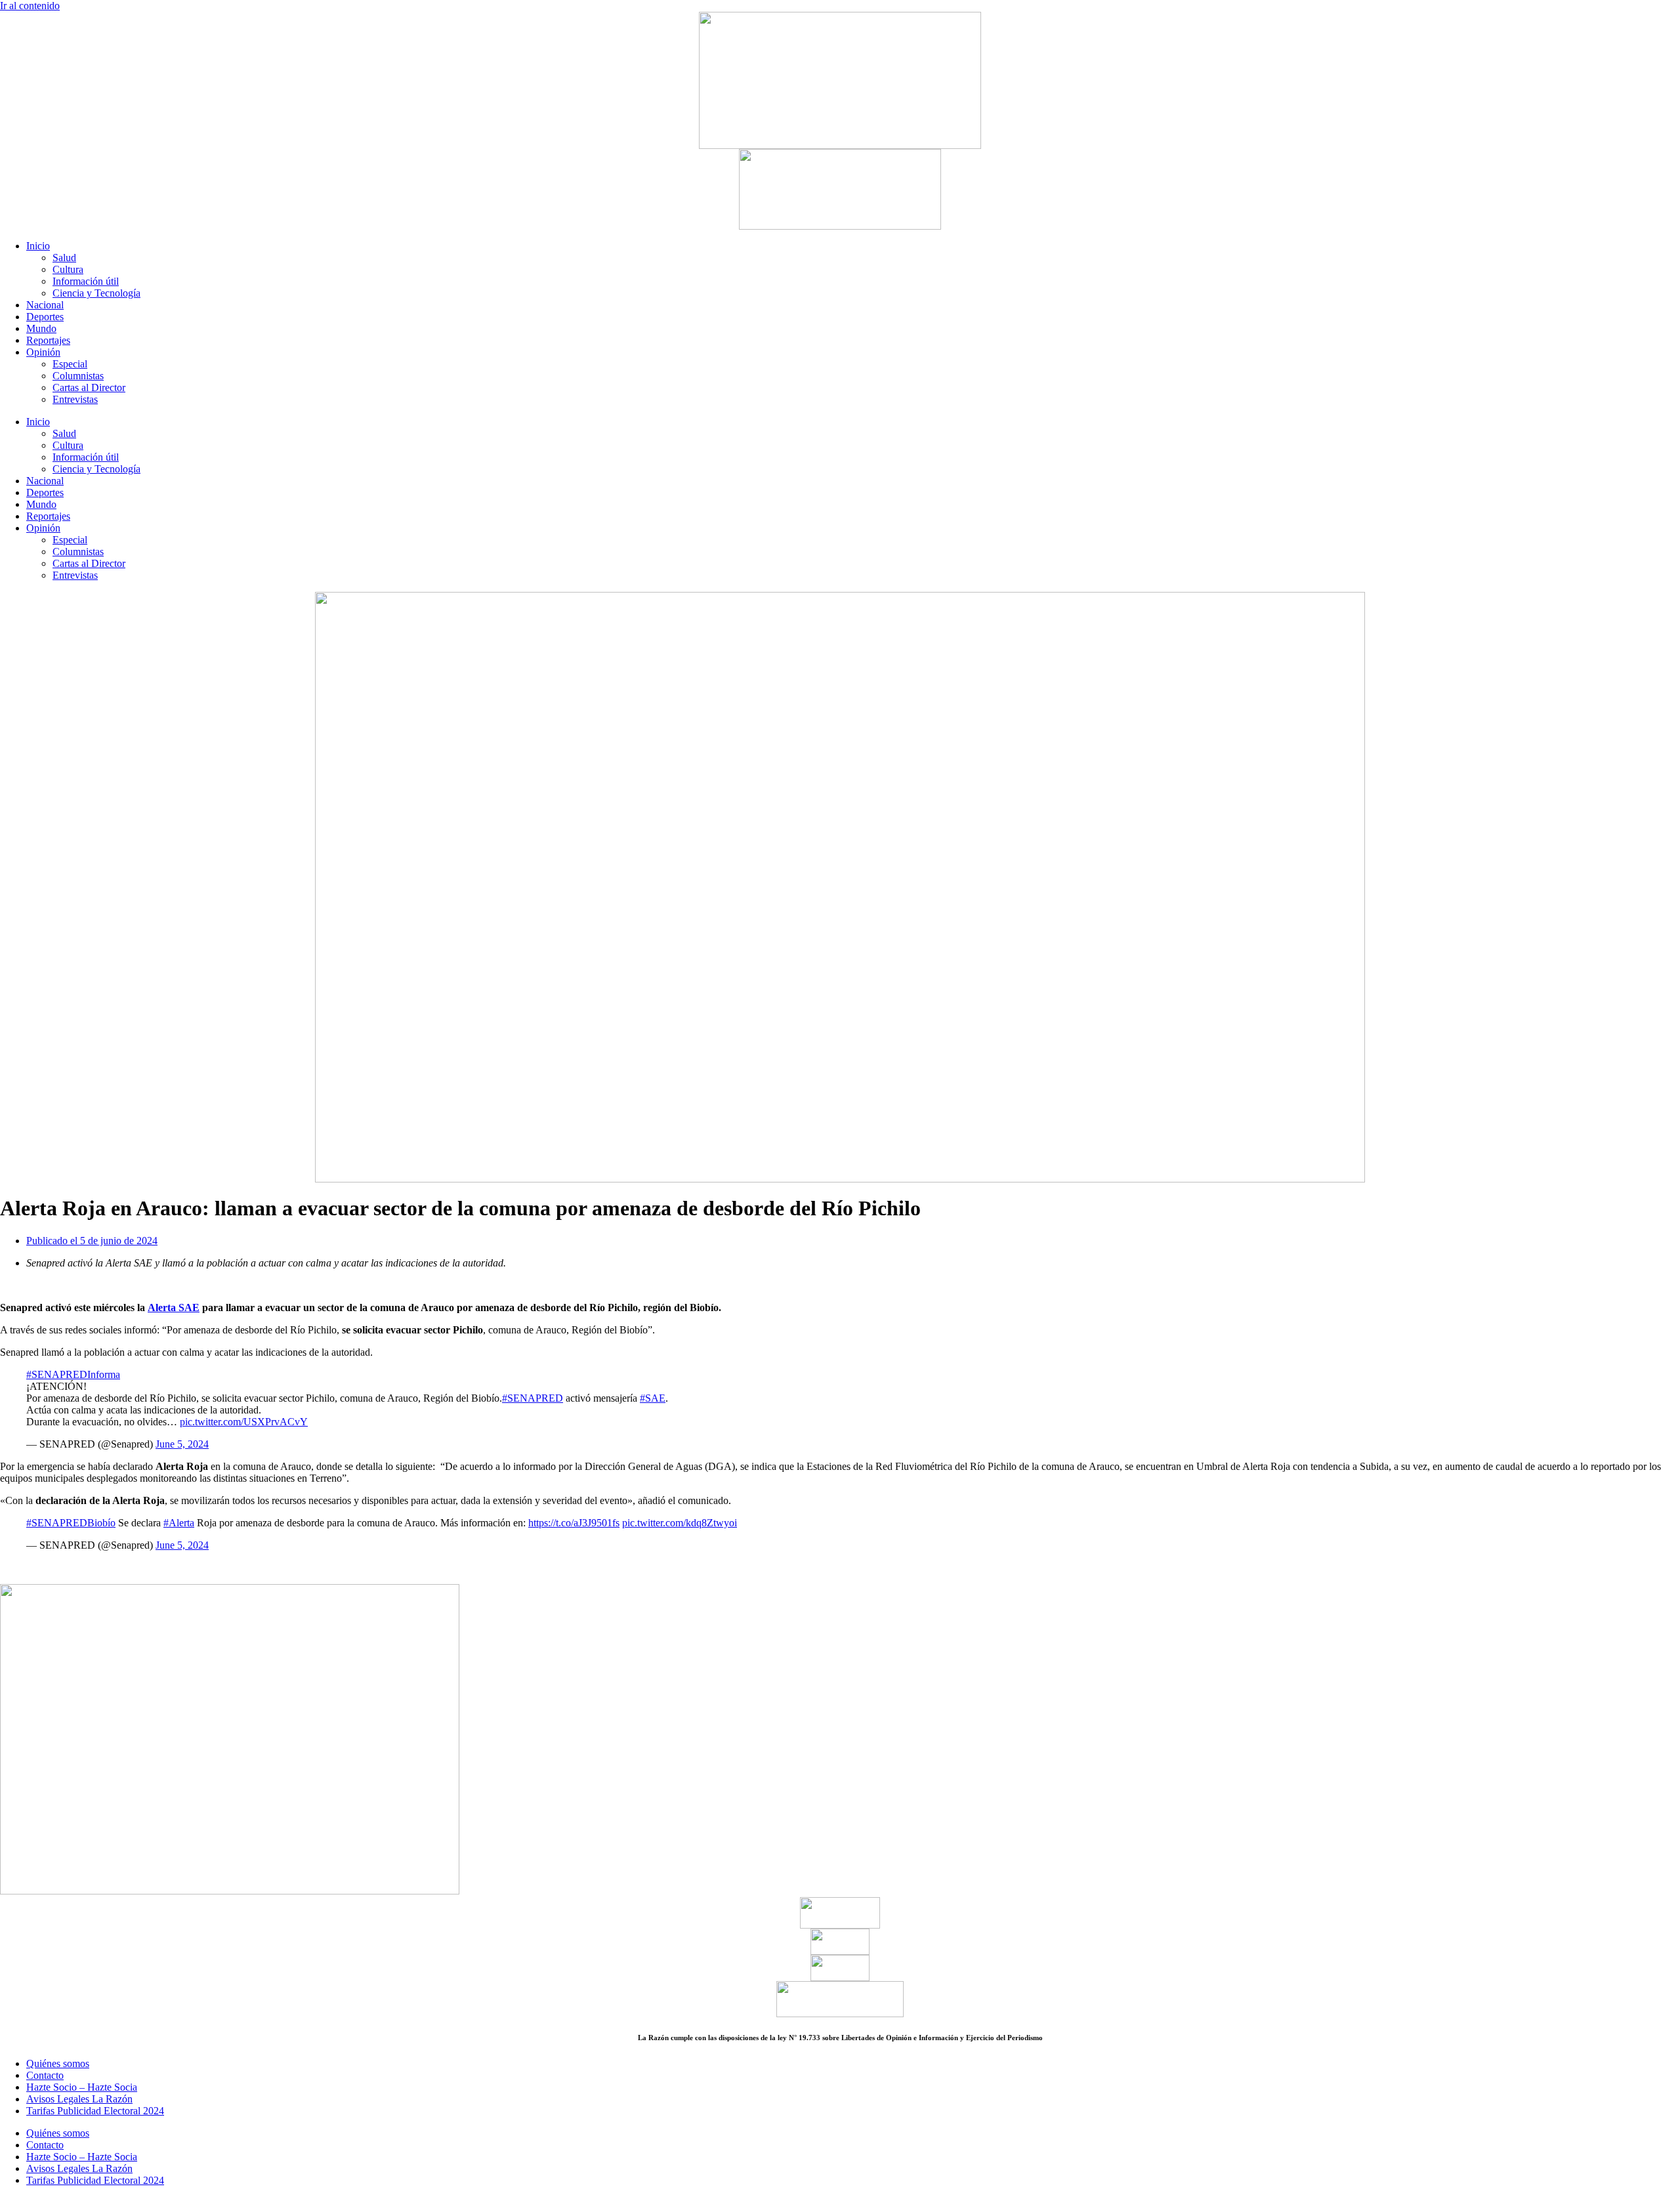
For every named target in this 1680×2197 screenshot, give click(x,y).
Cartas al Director (89, 387)
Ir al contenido (30, 6)
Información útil (86, 281)
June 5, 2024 (182, 1444)
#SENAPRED (533, 1398)
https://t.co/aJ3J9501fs (574, 1523)
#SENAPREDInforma (73, 1374)
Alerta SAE (174, 1308)
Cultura (68, 269)
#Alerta (179, 1523)
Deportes (45, 317)
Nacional (45, 305)
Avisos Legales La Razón (79, 2099)
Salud (64, 258)
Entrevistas (75, 399)
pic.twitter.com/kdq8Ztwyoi (680, 1523)
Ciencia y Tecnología (96, 293)
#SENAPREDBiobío (71, 1523)
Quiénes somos (58, 2063)
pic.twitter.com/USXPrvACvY (244, 1422)
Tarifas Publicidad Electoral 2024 (95, 2111)
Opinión (43, 352)
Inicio (38, 246)
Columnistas (78, 376)
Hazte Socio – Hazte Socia (82, 2087)
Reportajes (48, 340)
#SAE (653, 1398)
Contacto (45, 2075)
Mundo (41, 328)
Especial (70, 364)
